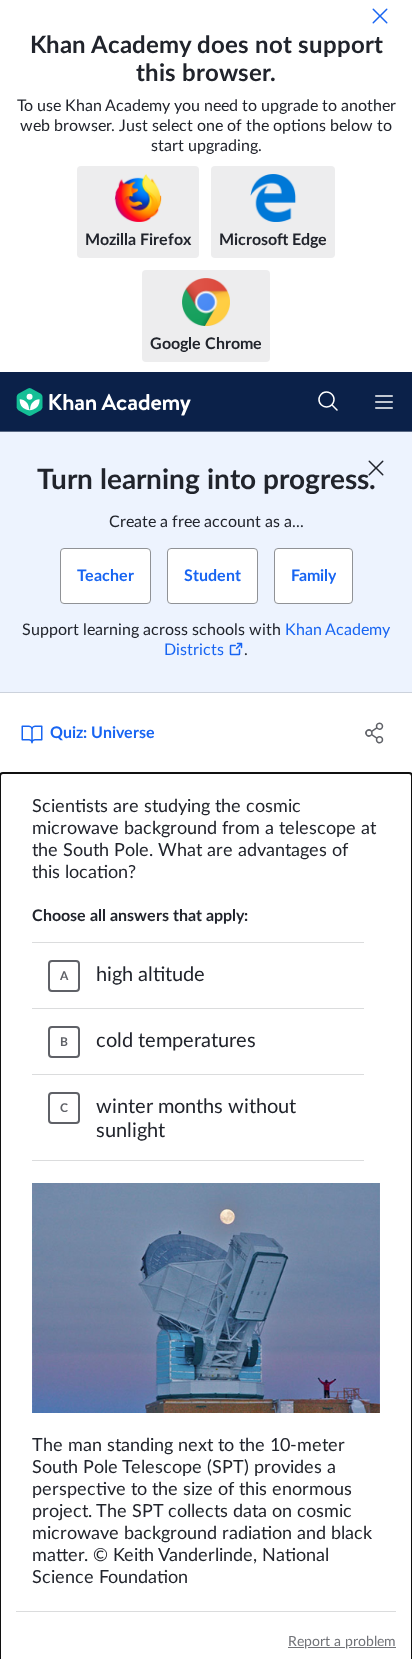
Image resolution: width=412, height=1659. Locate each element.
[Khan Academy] (95, 402)
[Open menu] (384, 402)
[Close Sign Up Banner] (376, 468)
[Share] (374, 733)
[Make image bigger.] (206, 1298)
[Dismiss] (380, 16)
